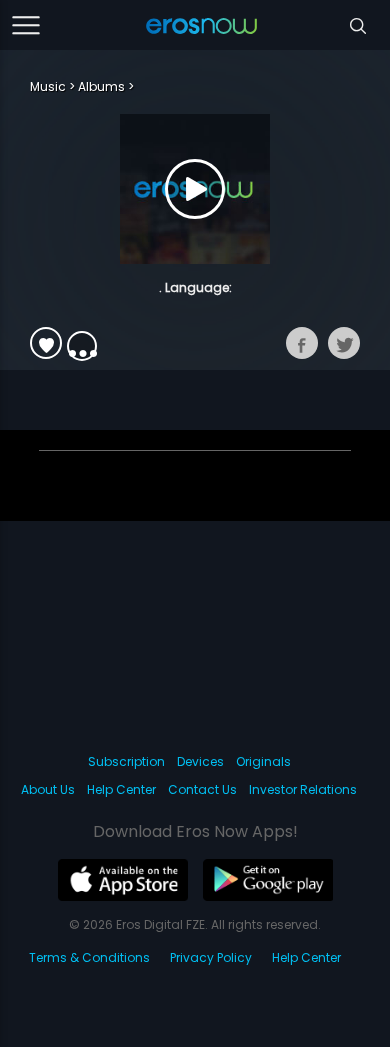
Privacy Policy (211, 957)
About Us (48, 789)
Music (48, 86)
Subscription (126, 761)
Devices (200, 761)
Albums (101, 86)
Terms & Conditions (89, 957)
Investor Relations (303, 789)
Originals (263, 761)
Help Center (121, 789)
